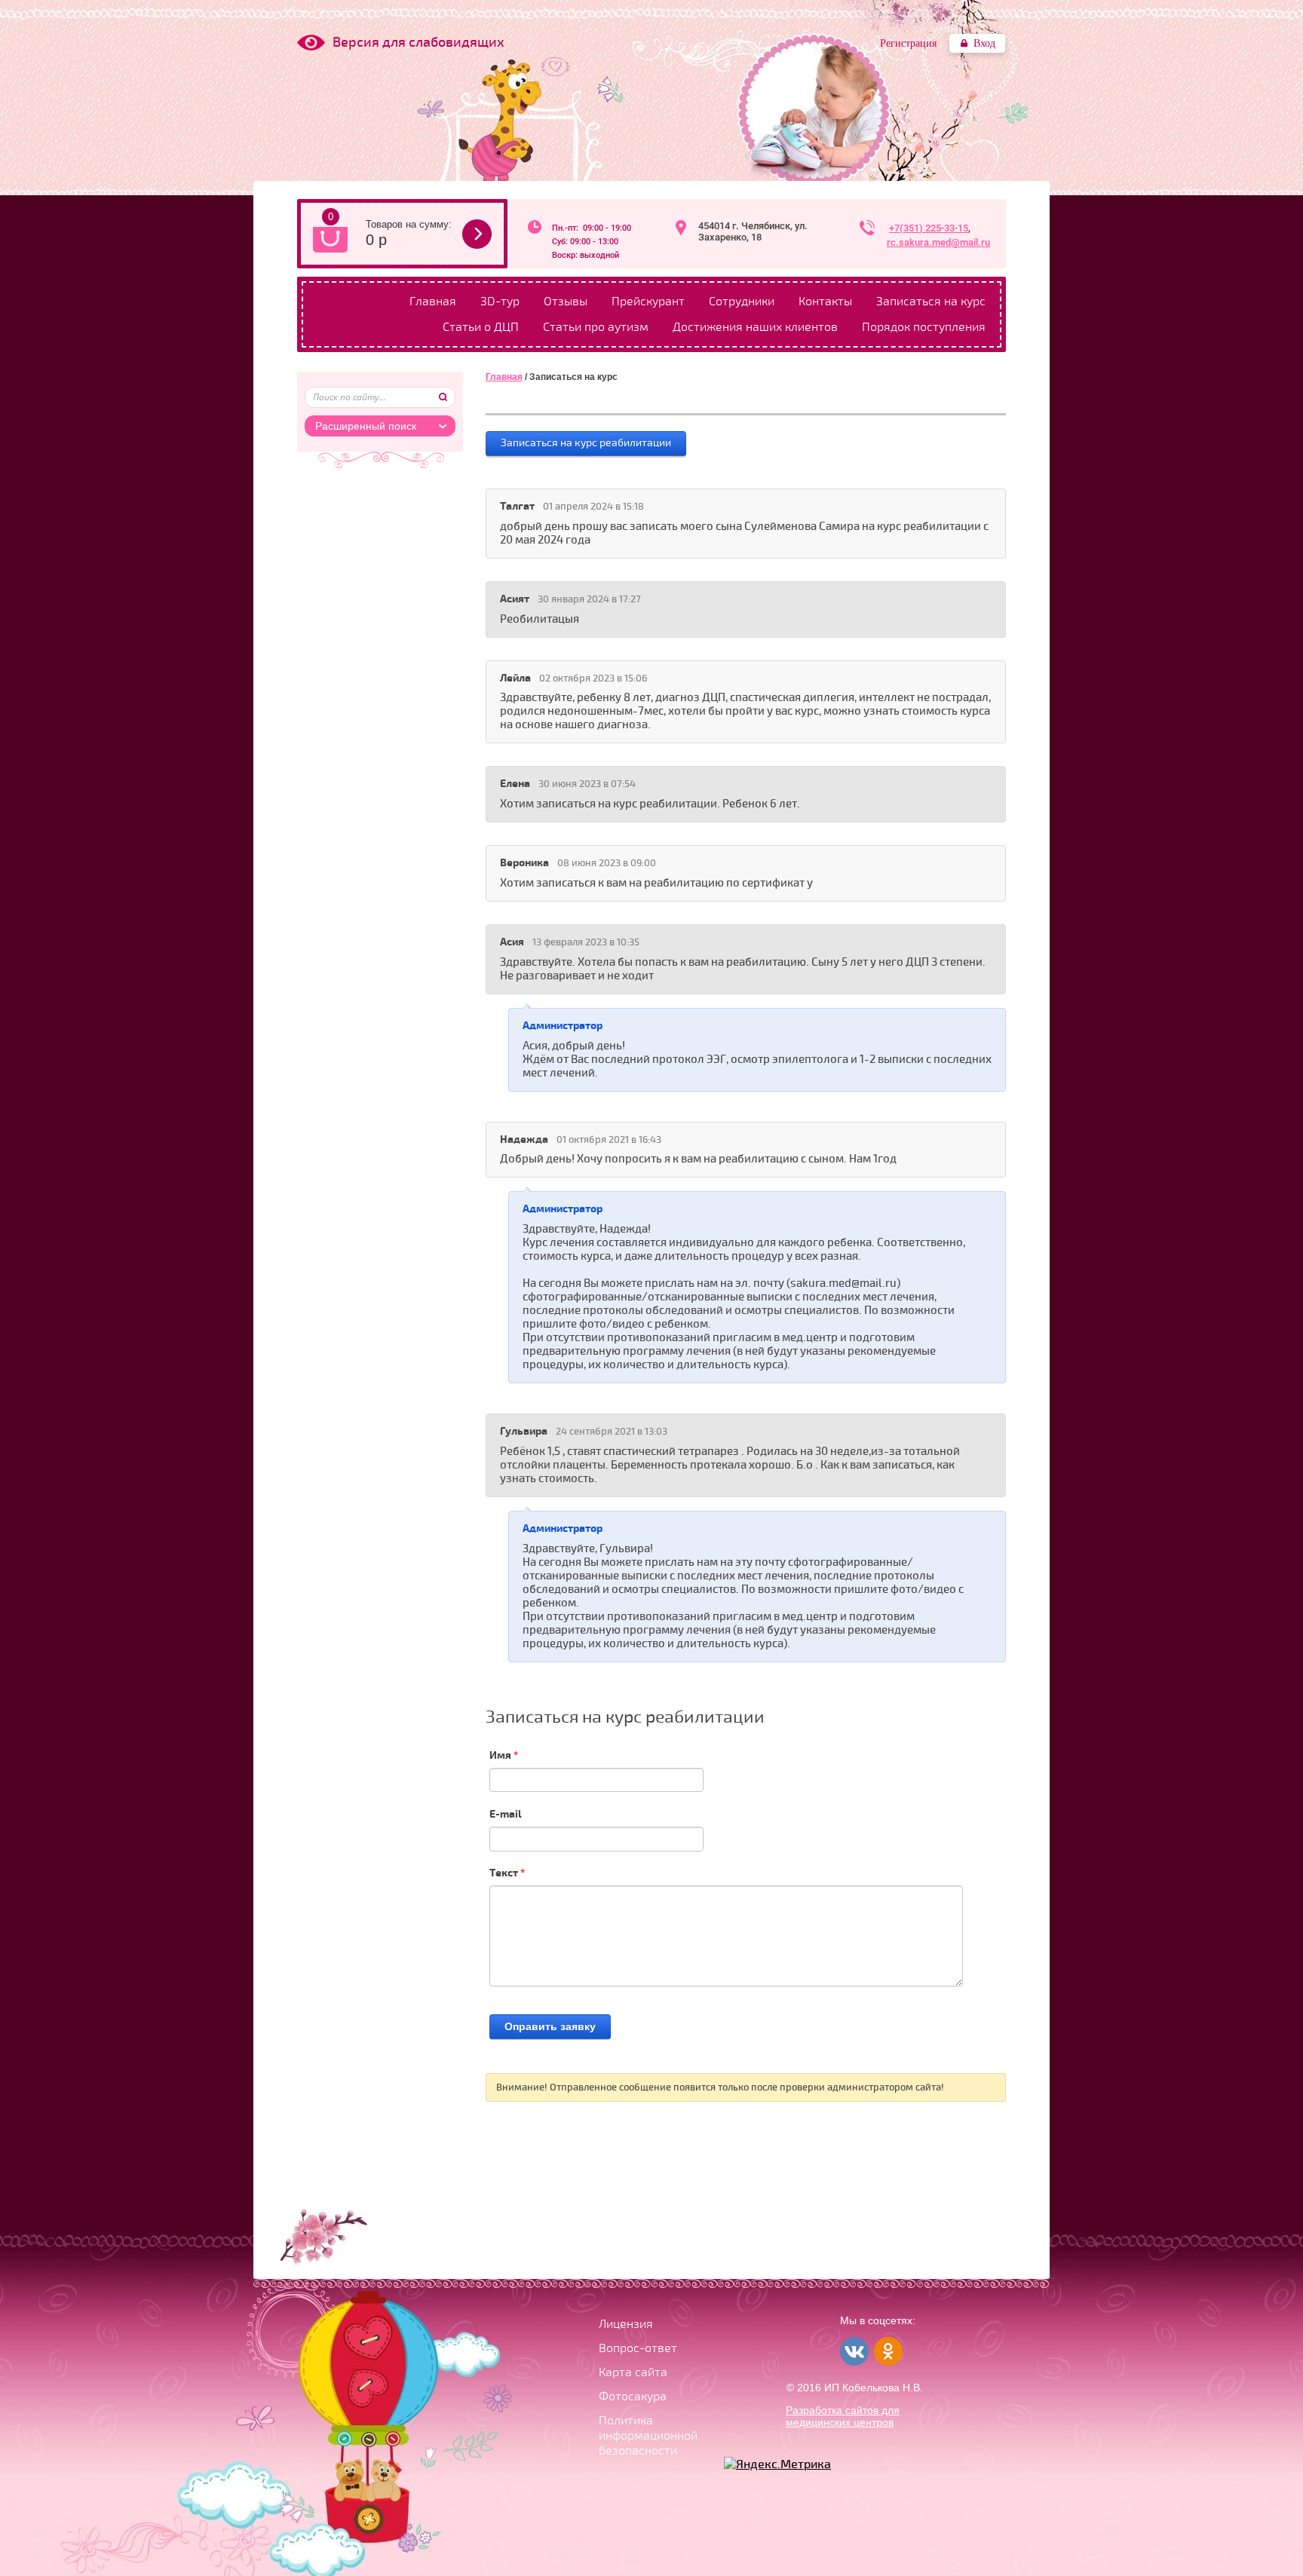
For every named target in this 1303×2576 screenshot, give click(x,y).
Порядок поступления (924, 327)
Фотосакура (633, 2397)
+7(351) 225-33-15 (929, 228)
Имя (504, 1755)
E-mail (506, 1814)
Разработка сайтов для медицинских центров (843, 2416)
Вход (984, 43)
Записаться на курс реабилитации (586, 443)
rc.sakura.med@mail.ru (938, 242)
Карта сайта (633, 2372)
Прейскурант (648, 302)
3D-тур (500, 302)
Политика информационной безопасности (648, 2436)
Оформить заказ (477, 234)
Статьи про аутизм (596, 327)
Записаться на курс (931, 302)
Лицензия (626, 2324)
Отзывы (566, 302)
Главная (433, 302)
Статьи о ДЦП (481, 327)
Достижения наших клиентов (755, 327)
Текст (507, 1873)
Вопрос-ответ (638, 2348)
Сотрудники (742, 302)
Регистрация (908, 43)
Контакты (825, 302)
